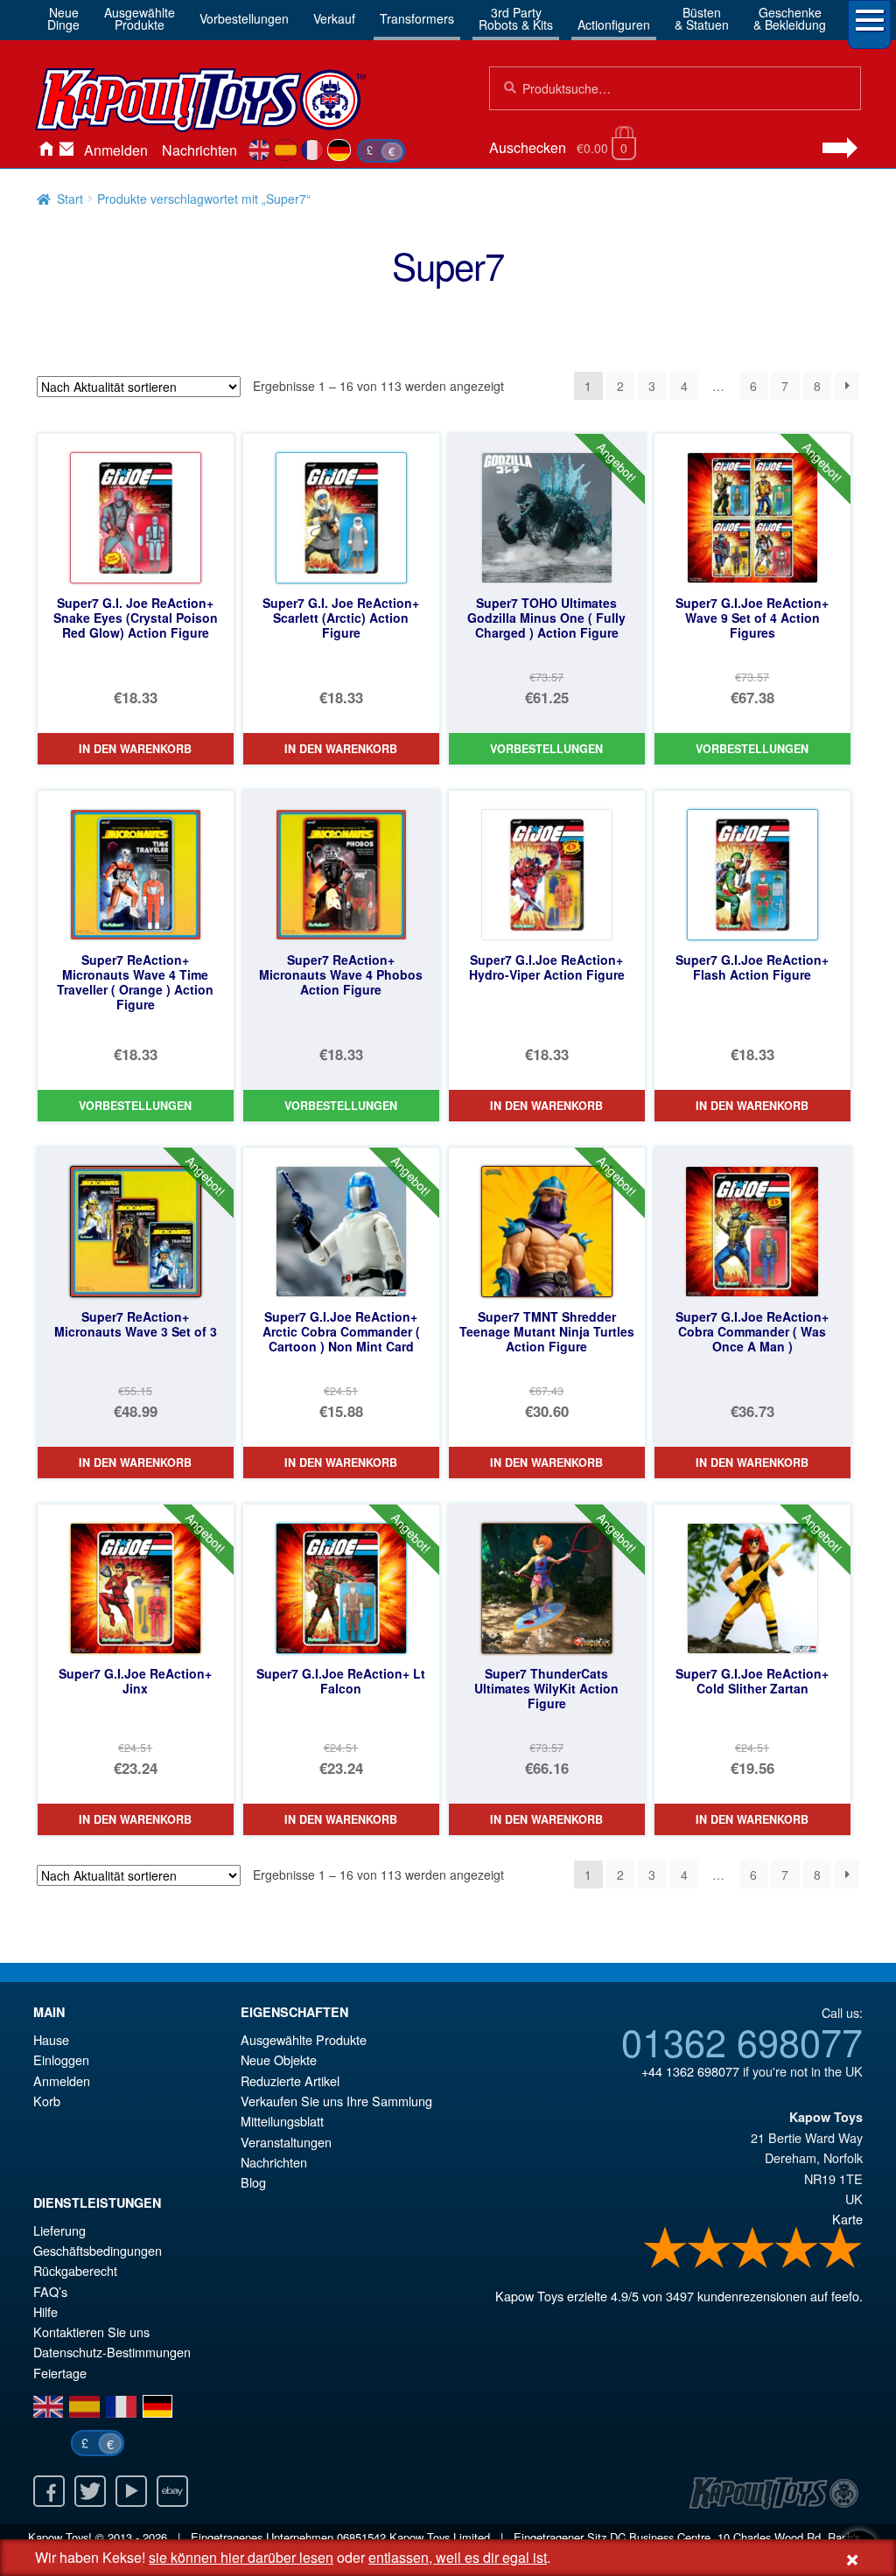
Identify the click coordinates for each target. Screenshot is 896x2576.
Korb (47, 2101)
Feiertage (60, 2373)
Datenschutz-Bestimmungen (112, 2352)
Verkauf (334, 18)
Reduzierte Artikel (290, 2080)
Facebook (49, 2491)
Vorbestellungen (244, 18)
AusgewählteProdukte (140, 18)
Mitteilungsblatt (282, 2121)
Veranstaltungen (286, 2142)
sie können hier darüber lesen (241, 2557)
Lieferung (59, 2230)
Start (70, 199)
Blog (253, 2182)
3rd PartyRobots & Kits (516, 18)
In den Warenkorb (135, 749)
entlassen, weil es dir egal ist (458, 2557)
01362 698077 (742, 2041)
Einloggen (61, 2059)
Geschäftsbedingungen (98, 2250)
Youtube (131, 2491)
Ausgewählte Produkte (304, 2039)
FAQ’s (50, 2291)
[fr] (313, 150)
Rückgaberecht (75, 2270)
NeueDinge (63, 18)
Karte (847, 2219)
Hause (45, 150)
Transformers (417, 18)
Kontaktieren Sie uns (66, 150)
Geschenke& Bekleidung (790, 18)
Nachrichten (199, 150)
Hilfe (45, 2311)
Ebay (172, 2491)
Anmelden (116, 150)
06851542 (361, 2537)
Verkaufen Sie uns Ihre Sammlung (336, 2101)
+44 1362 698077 (690, 2071)
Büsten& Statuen (702, 18)
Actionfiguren (614, 24)
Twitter (90, 2491)
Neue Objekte (279, 2059)
